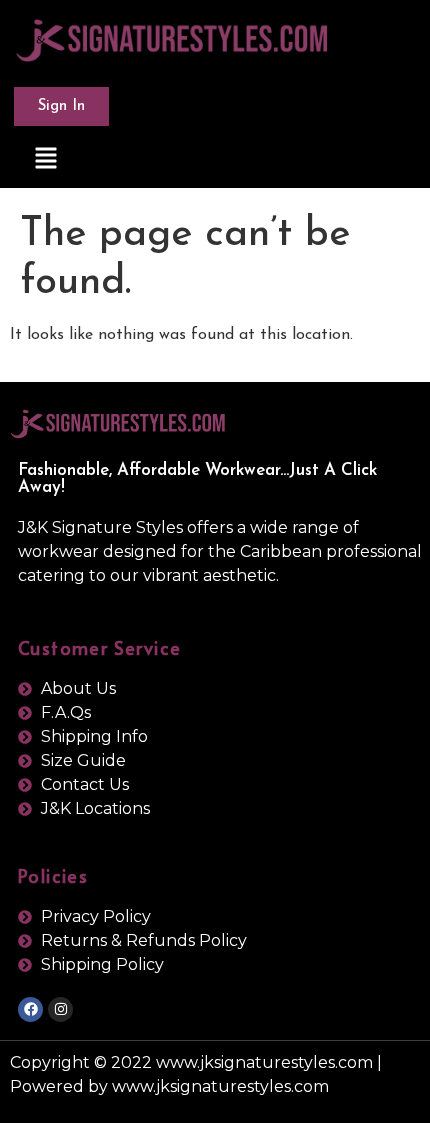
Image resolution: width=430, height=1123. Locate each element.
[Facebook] (30, 1009)
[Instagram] (60, 1009)
